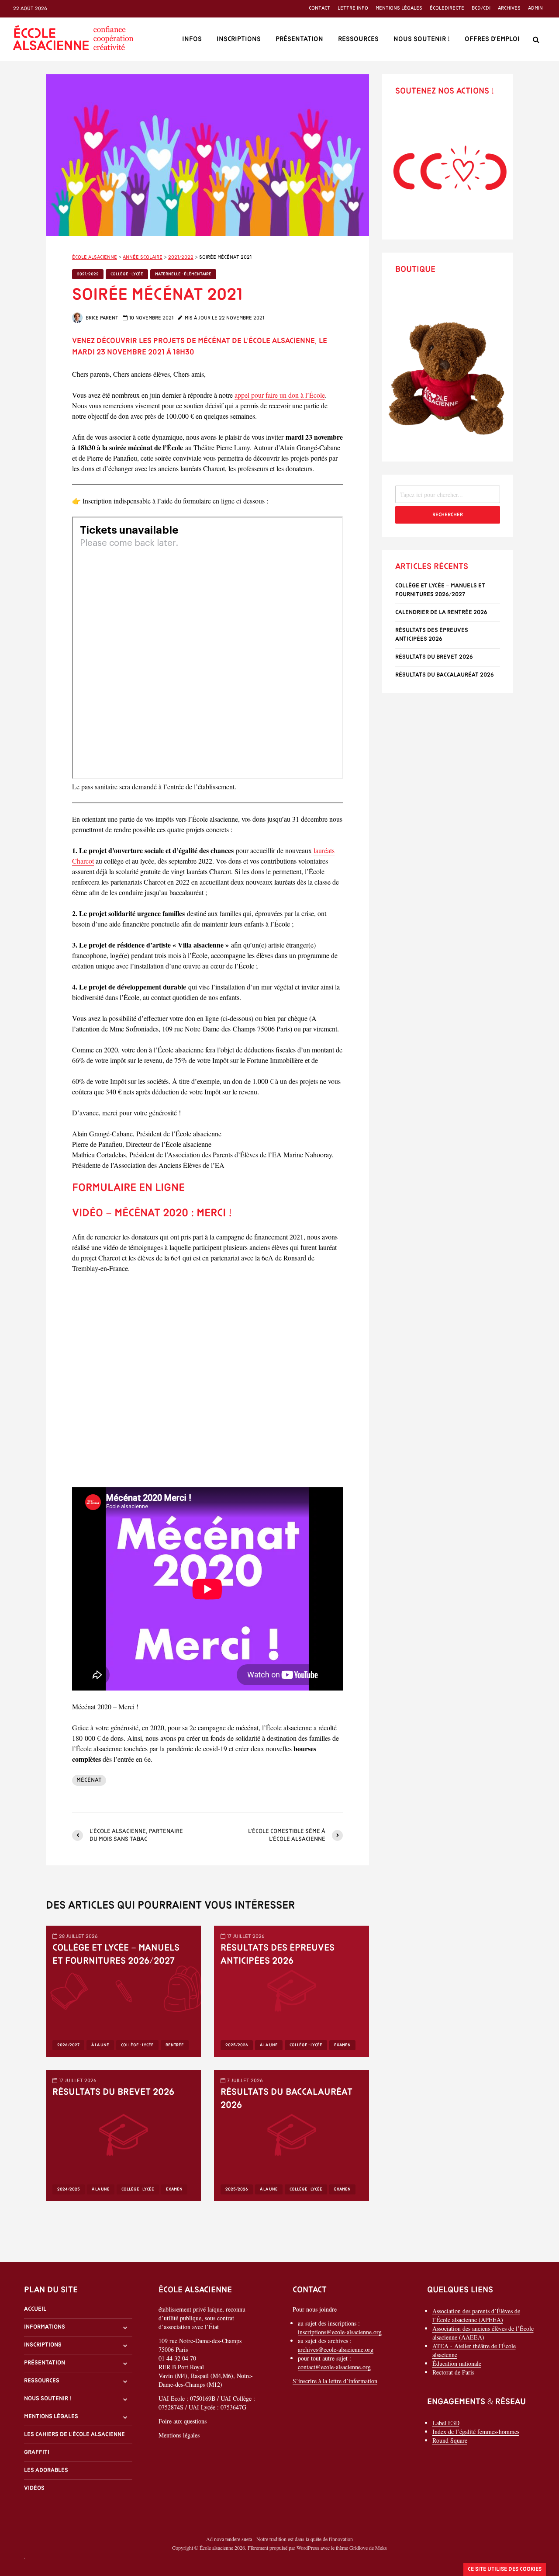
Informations (45, 2327)
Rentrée (175, 2045)
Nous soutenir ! (422, 39)
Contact (319, 8)
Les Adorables (46, 2470)
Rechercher (448, 515)
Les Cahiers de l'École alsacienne (74, 2435)
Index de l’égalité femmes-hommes (476, 2432)
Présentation (299, 39)
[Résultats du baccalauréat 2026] (292, 2134)
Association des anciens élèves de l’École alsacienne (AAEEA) (483, 2333)
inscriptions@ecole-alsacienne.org (340, 2332)
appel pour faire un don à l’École (280, 395)
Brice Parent (101, 318)
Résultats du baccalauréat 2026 (286, 2099)
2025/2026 (237, 2045)
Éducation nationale (457, 2363)
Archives (509, 8)
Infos (192, 39)
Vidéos (34, 2488)
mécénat (89, 1780)
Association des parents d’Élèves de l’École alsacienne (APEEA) (476, 2315)
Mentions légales (399, 8)
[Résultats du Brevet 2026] (123, 2134)
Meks (381, 2548)
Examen (342, 2045)
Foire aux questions (183, 2421)
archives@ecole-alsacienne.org (336, 2349)
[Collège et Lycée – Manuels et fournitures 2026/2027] (123, 1990)
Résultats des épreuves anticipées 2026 (278, 1955)
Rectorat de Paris (453, 2372)
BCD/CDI (481, 8)
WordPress (308, 2548)
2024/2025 (69, 2189)
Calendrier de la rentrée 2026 (441, 613)
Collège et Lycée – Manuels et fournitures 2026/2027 (116, 1955)
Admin (535, 8)
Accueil (35, 2309)
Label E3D (446, 2423)
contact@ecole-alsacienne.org (334, 2367)
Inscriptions (239, 39)
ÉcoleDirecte (447, 8)
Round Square (450, 2440)
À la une (100, 2045)
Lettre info (353, 8)
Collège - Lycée (127, 274)
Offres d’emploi (492, 39)
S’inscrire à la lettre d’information (335, 2381)
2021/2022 (88, 274)
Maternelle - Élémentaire (183, 274)
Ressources (358, 39)
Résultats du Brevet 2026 (113, 2092)
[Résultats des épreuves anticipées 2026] (292, 1990)
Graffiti (37, 2453)
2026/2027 (68, 2045)
